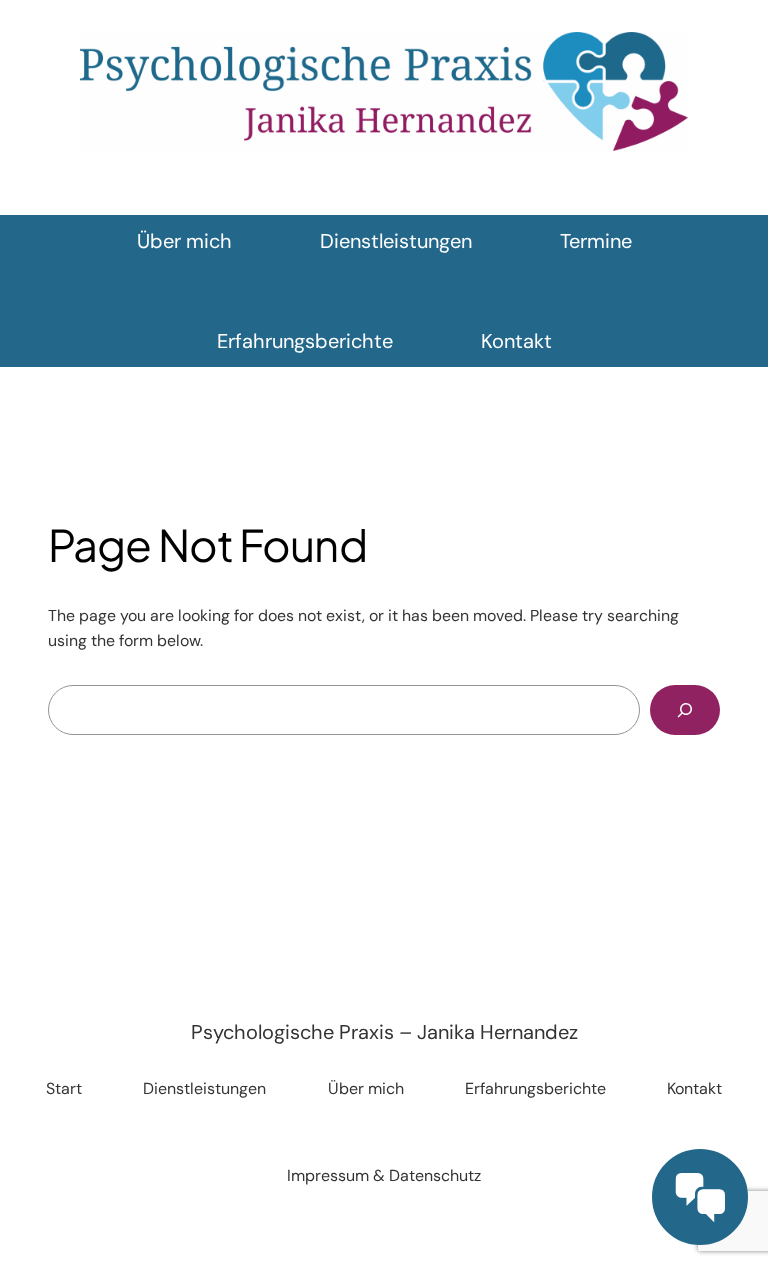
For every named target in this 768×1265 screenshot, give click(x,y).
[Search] (685, 709)
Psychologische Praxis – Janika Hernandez (384, 1032)
